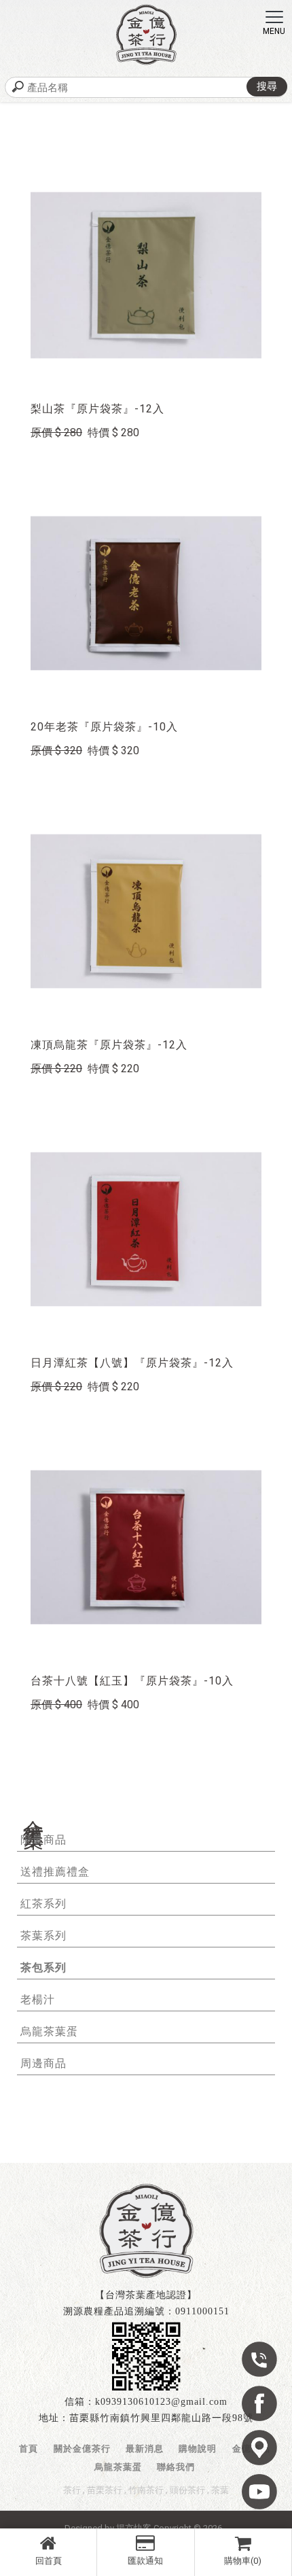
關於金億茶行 (82, 2449)
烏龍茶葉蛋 (49, 2031)
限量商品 (43, 1840)
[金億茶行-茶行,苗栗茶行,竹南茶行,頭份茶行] (146, 35)
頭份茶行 (187, 2490)
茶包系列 (43, 1968)
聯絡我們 (176, 2467)
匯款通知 (145, 2561)
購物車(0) (243, 2561)
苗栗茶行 (105, 2490)
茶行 (72, 2490)
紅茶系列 (43, 1904)
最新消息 (145, 2449)
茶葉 (220, 2490)
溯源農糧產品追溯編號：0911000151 (146, 2311)
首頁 (29, 2449)
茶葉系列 (43, 1936)
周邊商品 (43, 2063)
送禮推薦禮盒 (55, 1872)
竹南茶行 (146, 2490)
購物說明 (198, 2449)
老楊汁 (38, 1999)
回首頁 (49, 2561)
